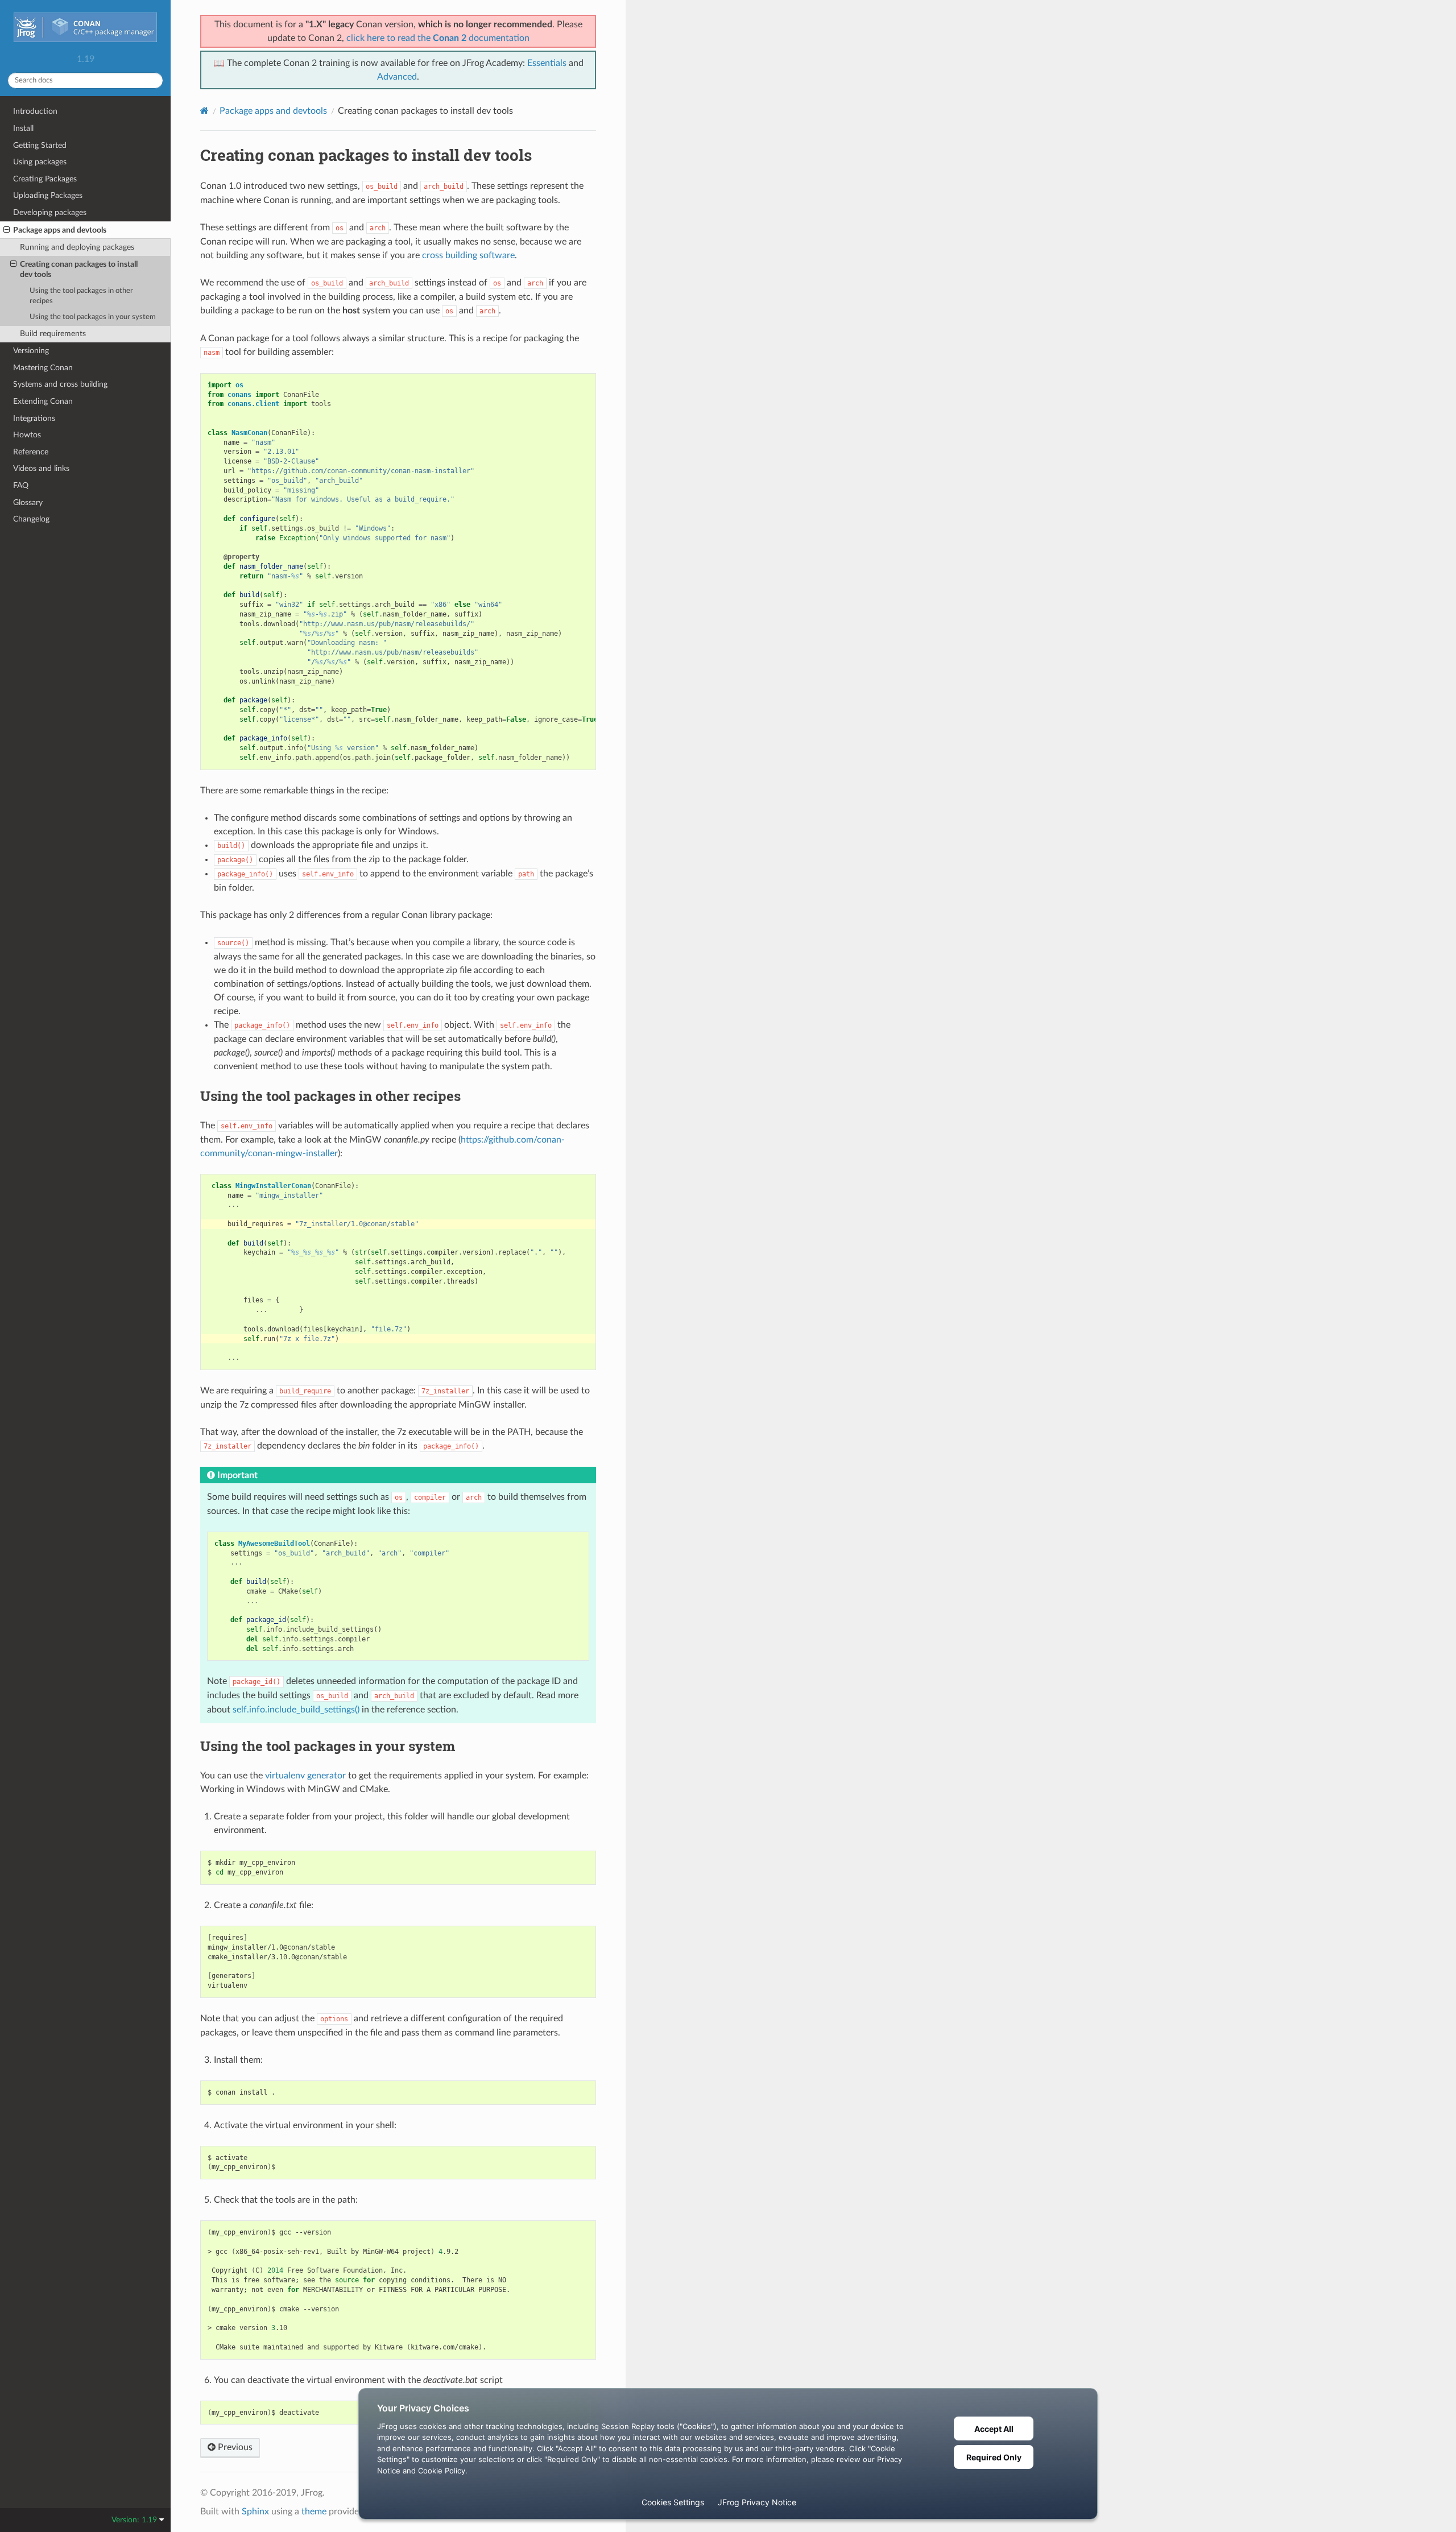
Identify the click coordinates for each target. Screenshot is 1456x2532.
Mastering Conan (43, 368)
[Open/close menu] (7, 230)
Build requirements (53, 334)
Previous (234, 2447)
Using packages (40, 162)
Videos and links (41, 468)
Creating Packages (45, 179)
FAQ (21, 485)
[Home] (204, 111)
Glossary (28, 502)
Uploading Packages (48, 195)
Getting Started (40, 145)
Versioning (31, 351)
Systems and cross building (60, 384)
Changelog (31, 519)
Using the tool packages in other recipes (81, 296)
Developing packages (50, 212)
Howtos (27, 435)
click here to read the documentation (438, 38)
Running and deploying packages (77, 247)
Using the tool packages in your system (93, 317)
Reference (31, 452)
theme (314, 2512)
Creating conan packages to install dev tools (79, 269)
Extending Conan (43, 401)
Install (23, 128)
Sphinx (255, 2512)
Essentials (547, 63)
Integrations (34, 418)
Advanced (397, 77)
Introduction (35, 111)
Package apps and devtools (60, 230)
